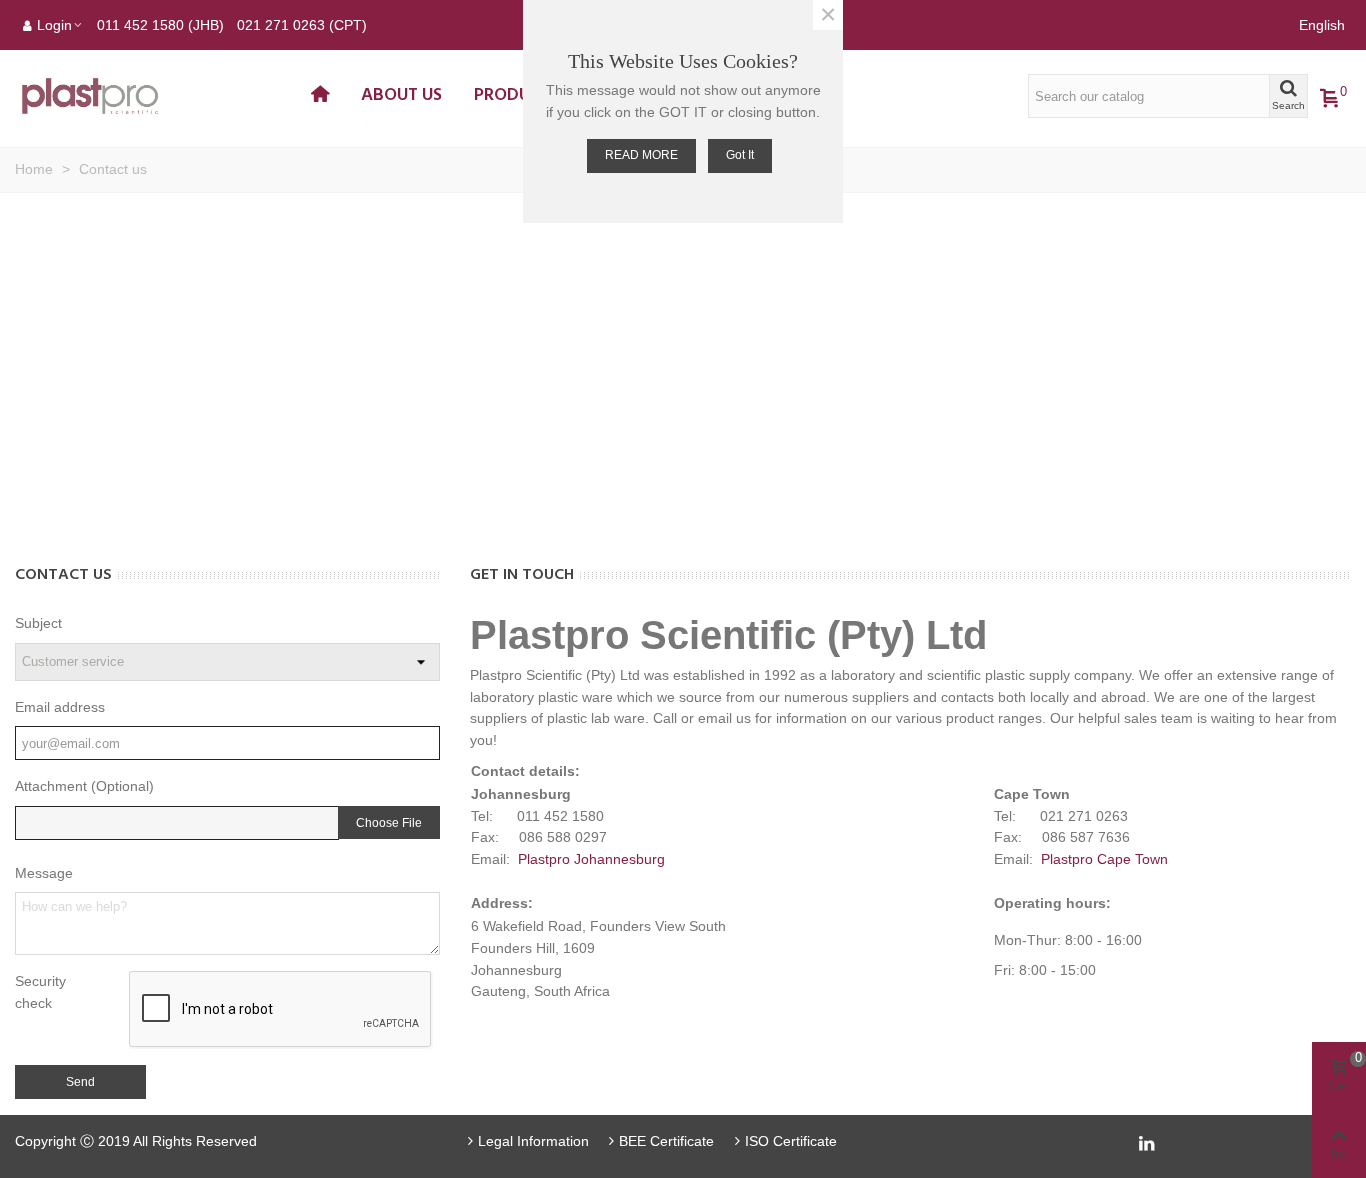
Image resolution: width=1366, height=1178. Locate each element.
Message (44, 873)
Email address (60, 707)
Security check (40, 992)
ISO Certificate (791, 1141)
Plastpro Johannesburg (591, 859)
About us (401, 95)
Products (517, 95)
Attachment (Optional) (84, 786)
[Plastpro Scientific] (155, 96)
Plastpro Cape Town (1104, 859)
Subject (38, 623)
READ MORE (641, 155)
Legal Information (533, 1141)
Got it (740, 155)
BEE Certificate (666, 1141)
